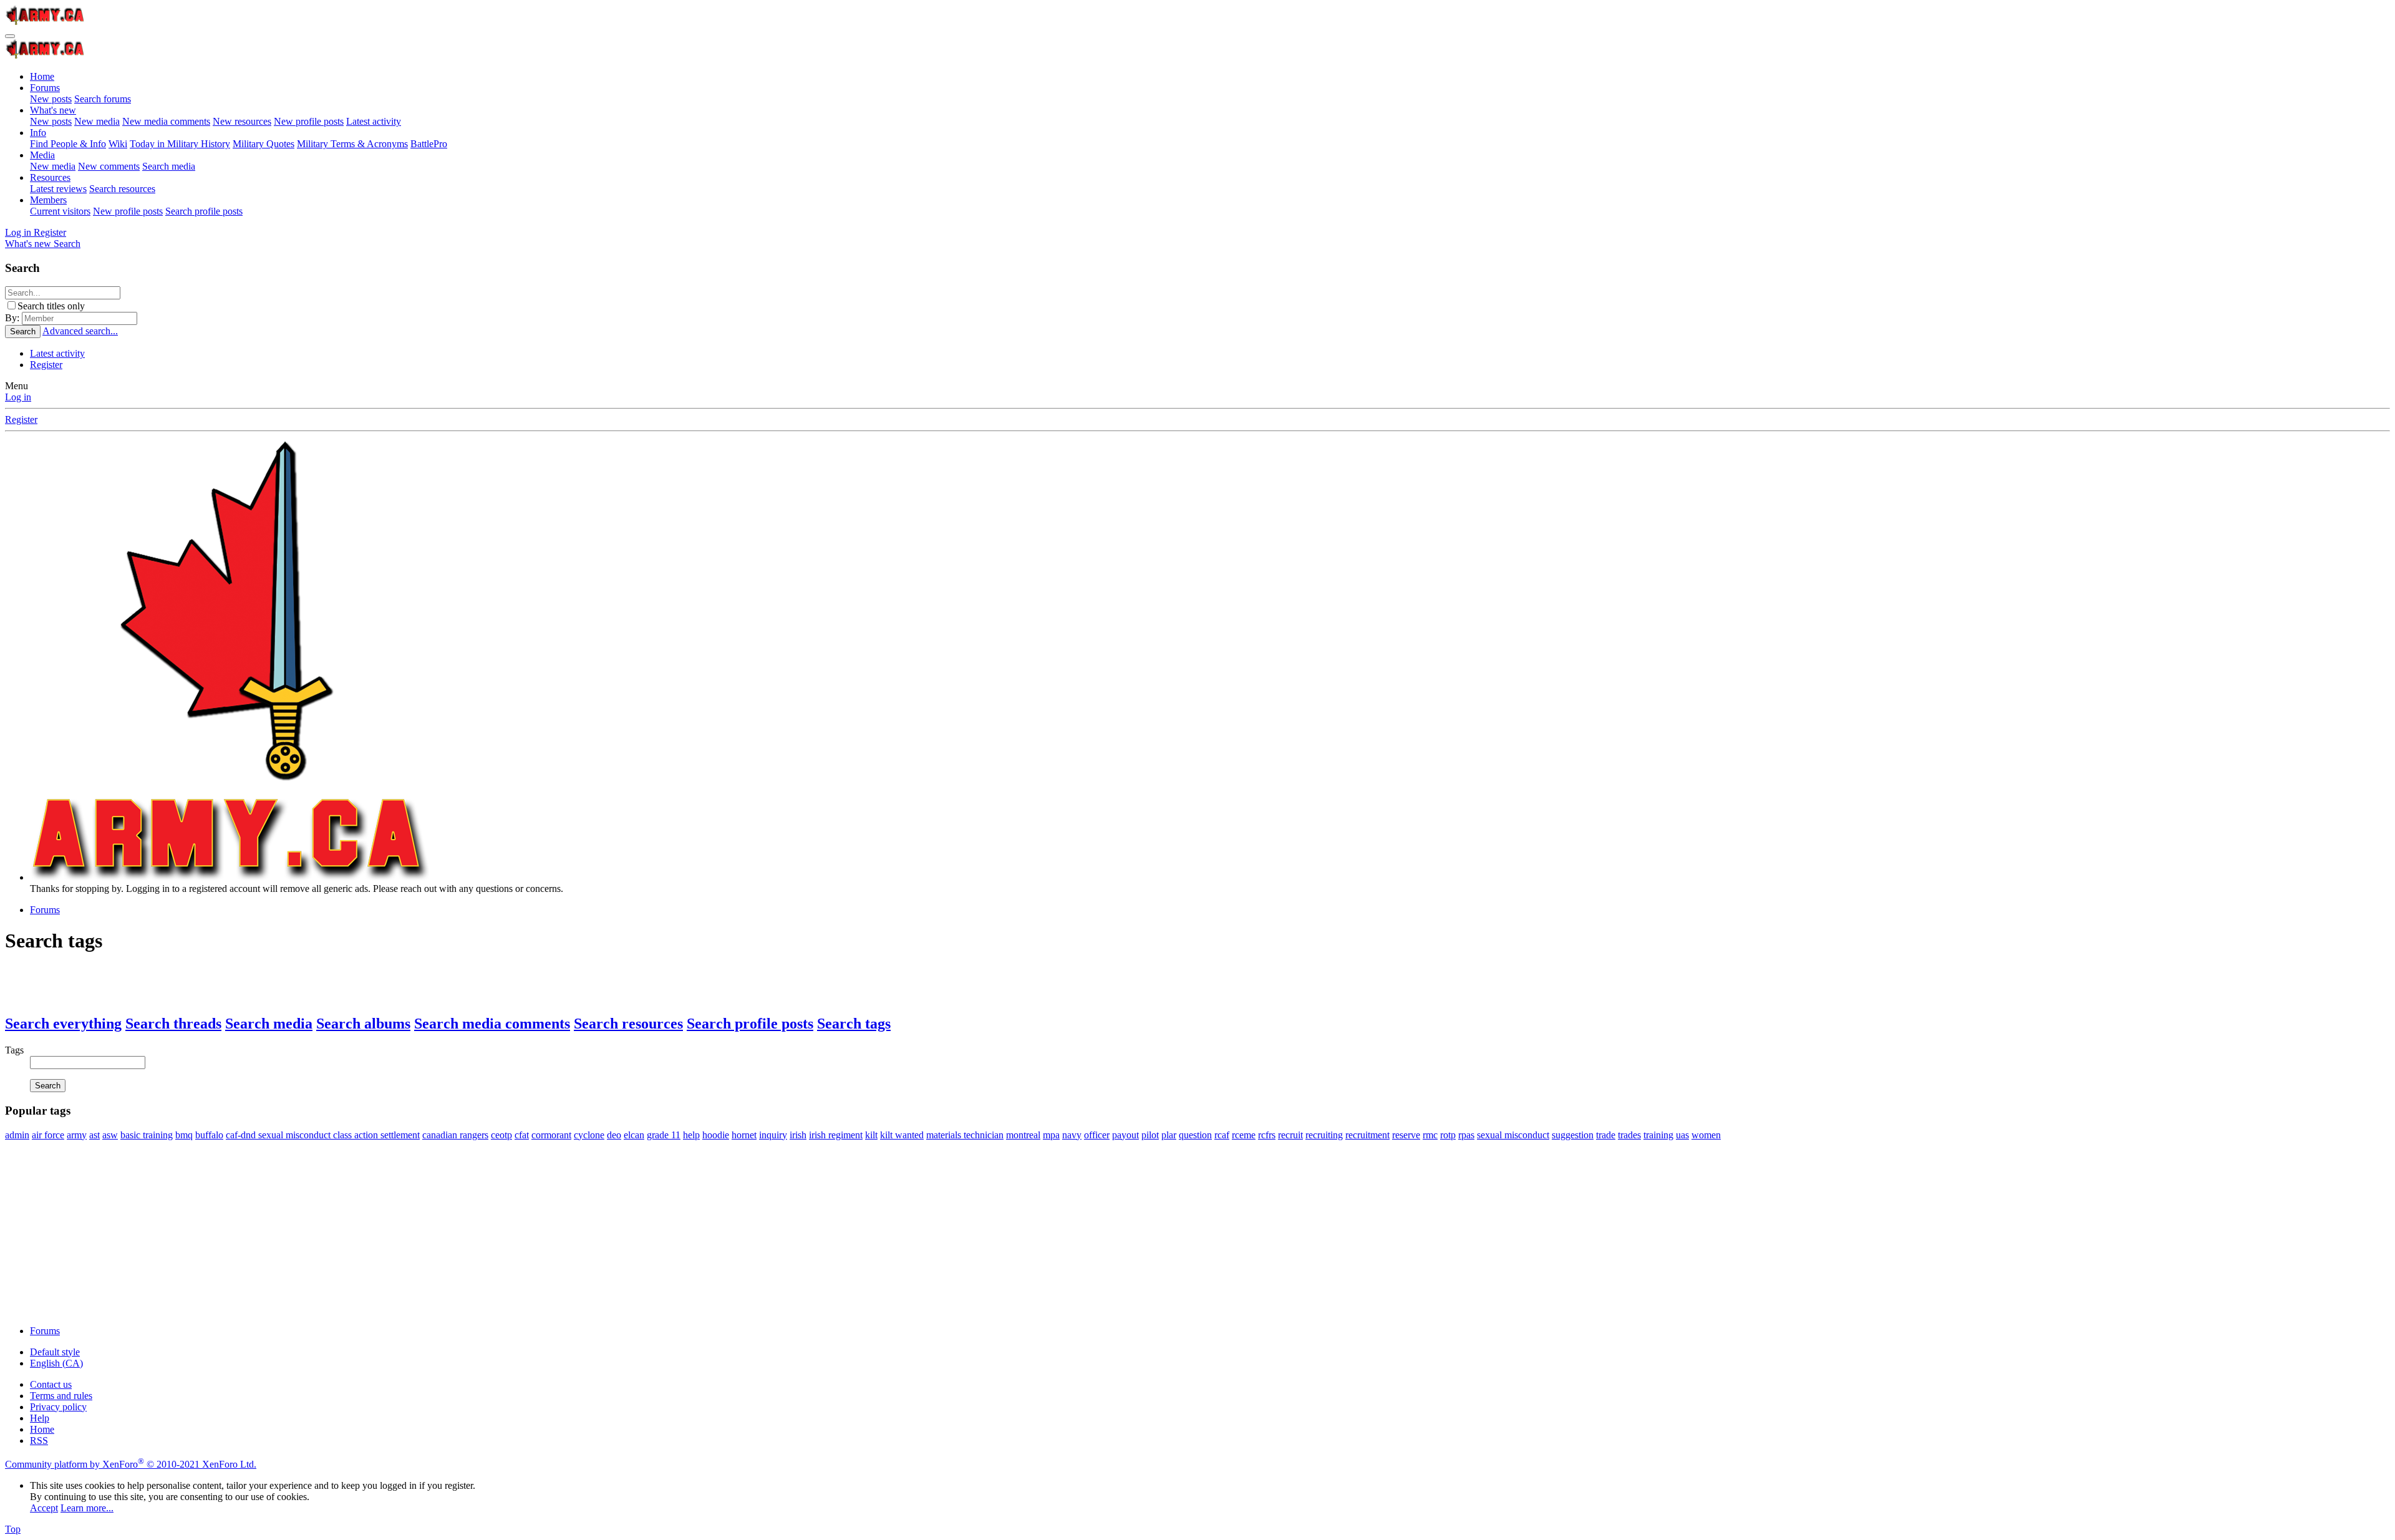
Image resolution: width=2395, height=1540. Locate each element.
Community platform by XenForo (131, 1464)
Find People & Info (68, 144)
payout (1125, 1135)
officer (1097, 1135)
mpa (1051, 1135)
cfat (522, 1135)
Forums (45, 88)
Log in (18, 397)
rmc (1430, 1135)
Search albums (363, 1024)
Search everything (63, 1024)
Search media (169, 166)
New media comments (166, 121)
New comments (109, 166)
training (1658, 1135)
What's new (53, 110)
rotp (1448, 1135)
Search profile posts (204, 211)
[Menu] (10, 36)
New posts (51, 99)
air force (48, 1135)
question (1195, 1135)
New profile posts (309, 121)
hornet (744, 1135)
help (691, 1135)
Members (48, 200)
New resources (242, 121)
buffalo (209, 1135)
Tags (14, 1050)
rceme (1244, 1135)
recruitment (1367, 1135)
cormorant (551, 1135)
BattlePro (429, 144)
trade (1606, 1135)
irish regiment (836, 1135)
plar (1169, 1135)
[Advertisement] (379, 1228)
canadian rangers (455, 1135)
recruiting (1324, 1135)
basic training (147, 1135)
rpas (1466, 1135)
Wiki (118, 144)
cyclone (589, 1135)
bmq (184, 1135)
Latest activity (374, 121)
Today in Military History (180, 144)
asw (110, 1135)
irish (798, 1135)
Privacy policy (58, 1407)
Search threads (173, 1024)
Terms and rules (61, 1396)
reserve (1406, 1135)
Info (38, 133)
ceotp (501, 1135)
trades (1629, 1135)
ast (94, 1135)
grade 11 (664, 1135)
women (1706, 1135)
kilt (871, 1135)
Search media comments (492, 1024)
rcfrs (1267, 1135)
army (77, 1135)
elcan (634, 1135)
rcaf (1222, 1135)
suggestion (1573, 1135)
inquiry (773, 1135)
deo (614, 1135)
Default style (55, 1352)
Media (42, 155)
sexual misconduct (1513, 1135)
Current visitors (60, 211)
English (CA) (56, 1363)
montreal (1023, 1135)
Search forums (103, 99)
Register (46, 365)
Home (42, 76)
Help (40, 1418)
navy (1072, 1135)
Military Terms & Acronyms (352, 144)
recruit (1290, 1135)
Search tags (854, 1024)
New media (97, 121)
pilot (1150, 1135)
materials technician (965, 1135)
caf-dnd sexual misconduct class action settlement (323, 1135)
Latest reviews (58, 189)
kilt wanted (902, 1135)
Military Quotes (264, 144)
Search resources (122, 189)
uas (1682, 1135)
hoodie (716, 1135)
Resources (50, 177)
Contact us (51, 1384)
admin (17, 1135)
